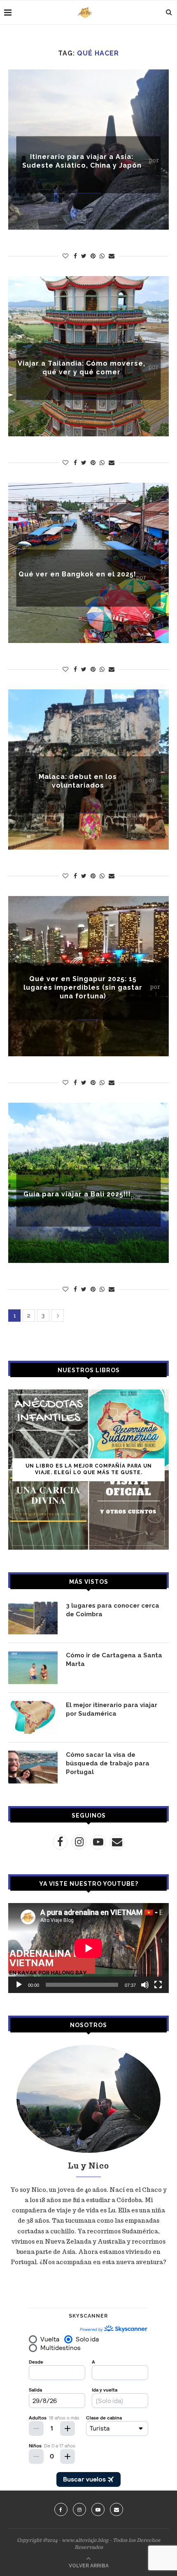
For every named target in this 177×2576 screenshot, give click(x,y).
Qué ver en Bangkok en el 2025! (77, 574)
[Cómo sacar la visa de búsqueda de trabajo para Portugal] (33, 1767)
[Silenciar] (145, 1985)
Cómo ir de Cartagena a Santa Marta (114, 1660)
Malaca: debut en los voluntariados (78, 781)
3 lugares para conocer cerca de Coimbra (113, 1610)
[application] (88, 1948)
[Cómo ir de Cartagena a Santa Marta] (33, 1668)
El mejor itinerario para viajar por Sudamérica (112, 1709)
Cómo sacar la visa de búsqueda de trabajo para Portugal (108, 1763)
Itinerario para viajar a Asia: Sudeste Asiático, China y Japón (82, 161)
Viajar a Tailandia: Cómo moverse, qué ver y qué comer (82, 367)
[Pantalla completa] (158, 1985)
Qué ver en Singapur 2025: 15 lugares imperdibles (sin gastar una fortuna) (83, 987)
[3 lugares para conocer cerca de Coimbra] (33, 1618)
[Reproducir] (19, 1985)
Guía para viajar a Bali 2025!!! (77, 1194)
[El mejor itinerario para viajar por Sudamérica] (33, 1717)
